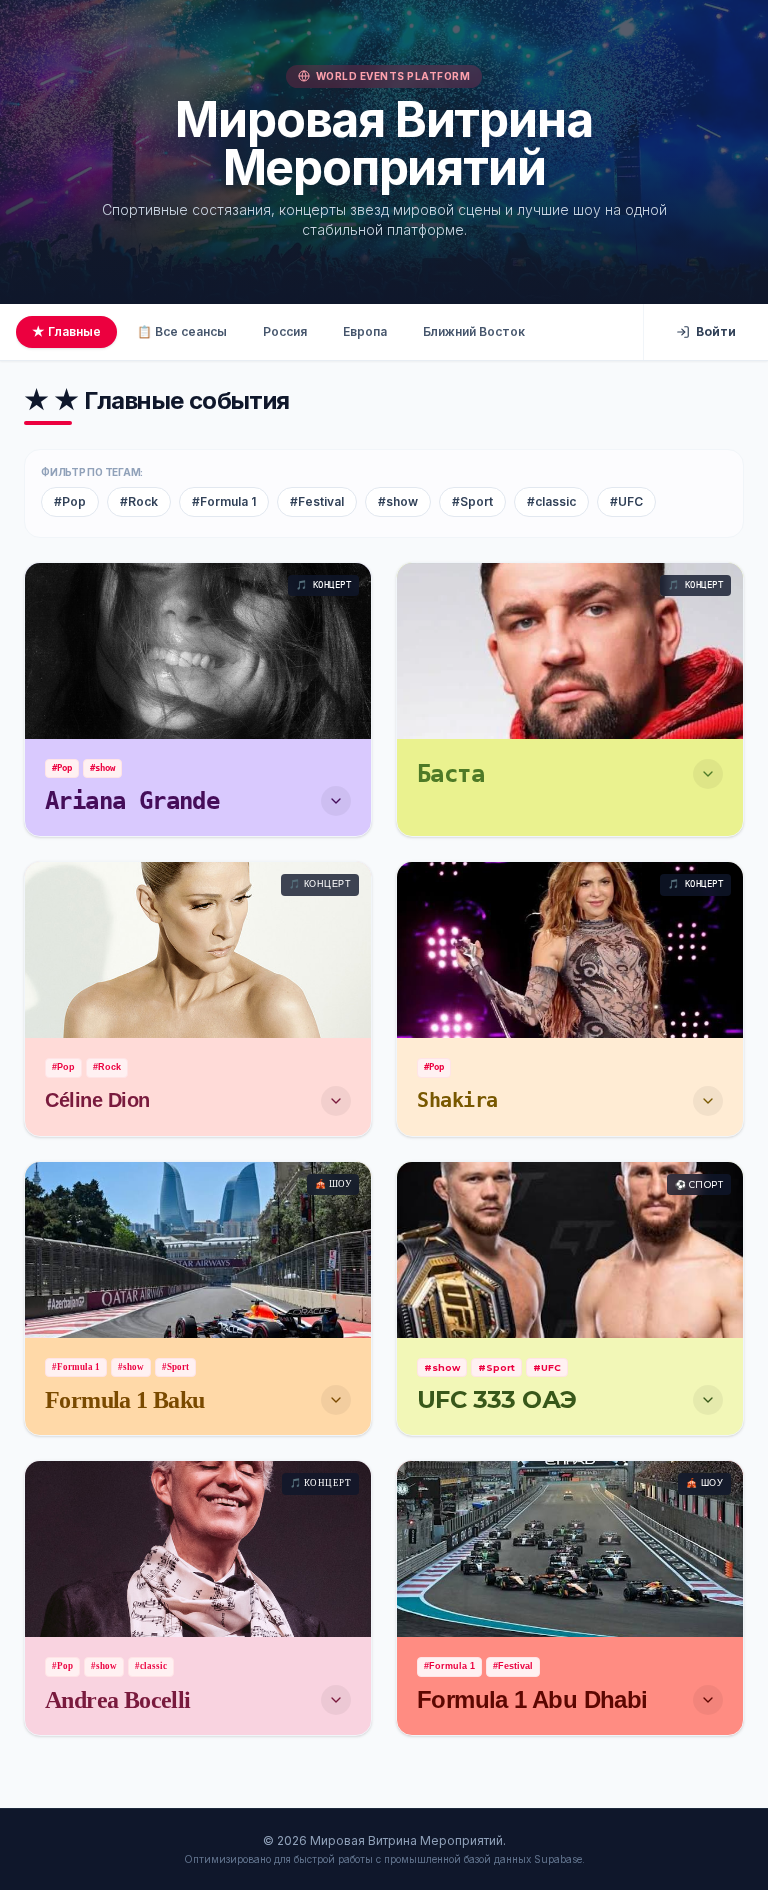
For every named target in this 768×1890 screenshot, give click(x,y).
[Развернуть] (336, 801)
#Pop (70, 501)
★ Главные (66, 331)
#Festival (317, 501)
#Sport (472, 501)
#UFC (626, 501)
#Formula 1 (224, 501)
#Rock (139, 501)
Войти (716, 331)
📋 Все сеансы (182, 331)
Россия (285, 331)
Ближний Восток (474, 331)
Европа (365, 331)
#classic (551, 501)
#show (398, 501)
